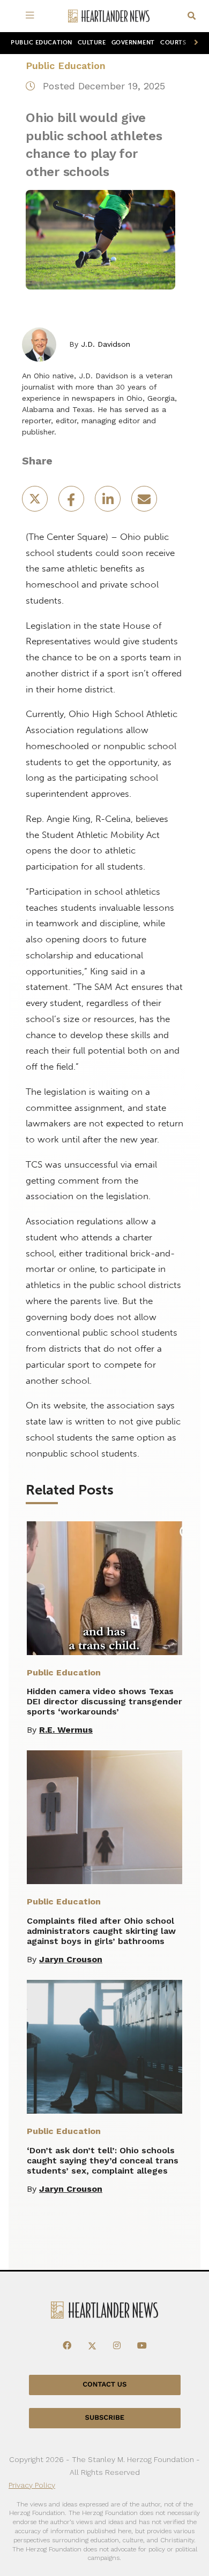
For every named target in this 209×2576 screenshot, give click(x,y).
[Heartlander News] (109, 16)
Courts (173, 43)
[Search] (192, 16)
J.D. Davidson (106, 344)
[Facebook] (67, 2346)
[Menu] (32, 16)
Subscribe (105, 2418)
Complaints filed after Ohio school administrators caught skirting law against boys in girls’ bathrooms (101, 1931)
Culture (92, 43)
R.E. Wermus (66, 1730)
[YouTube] (142, 2346)
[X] (92, 2346)
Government (133, 43)
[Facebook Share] (72, 502)
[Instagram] (117, 2346)
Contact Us (104, 2385)
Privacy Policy (32, 2485)
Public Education (42, 43)
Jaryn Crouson (71, 1959)
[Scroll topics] (194, 43)
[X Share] (36, 502)
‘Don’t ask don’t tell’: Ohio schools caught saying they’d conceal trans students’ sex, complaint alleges (103, 2160)
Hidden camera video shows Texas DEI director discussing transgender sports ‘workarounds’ (104, 1701)
